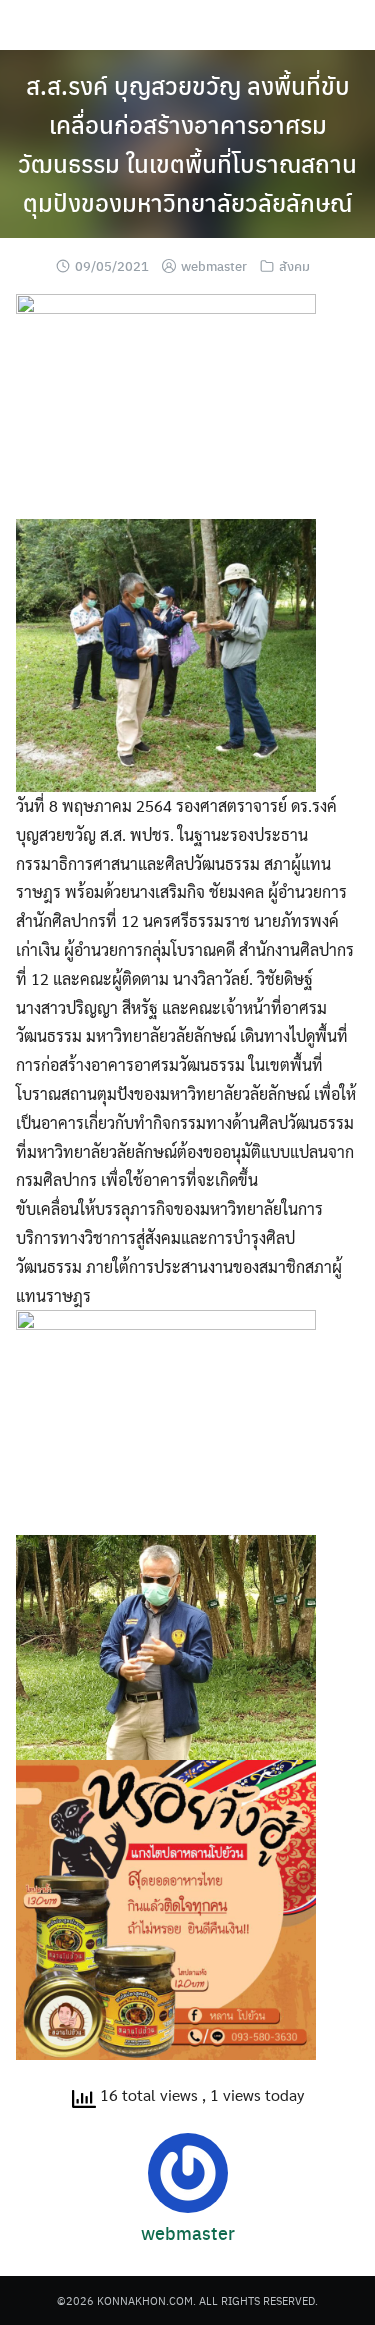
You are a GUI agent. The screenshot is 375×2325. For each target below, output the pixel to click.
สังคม (294, 265)
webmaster (214, 265)
